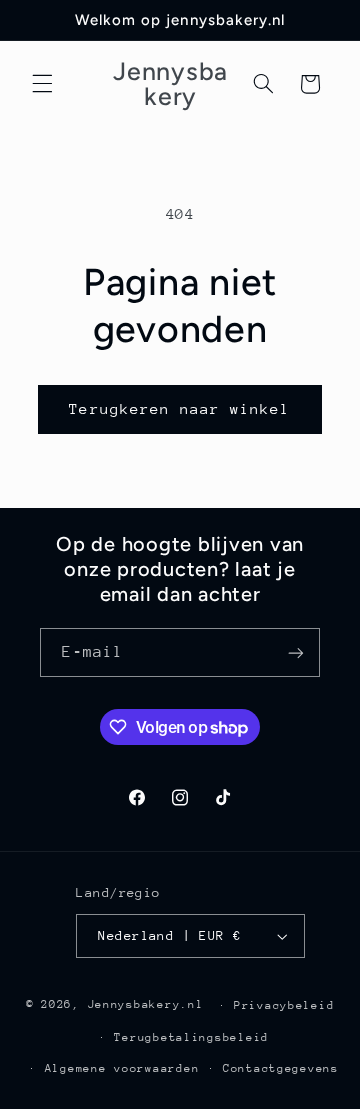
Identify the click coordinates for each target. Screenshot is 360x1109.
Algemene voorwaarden (122, 1068)
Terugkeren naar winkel (179, 408)
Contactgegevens (281, 1068)
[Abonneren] (296, 652)
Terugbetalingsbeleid (191, 1037)
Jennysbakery (134, 1004)
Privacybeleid (284, 1005)
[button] (42, 84)
